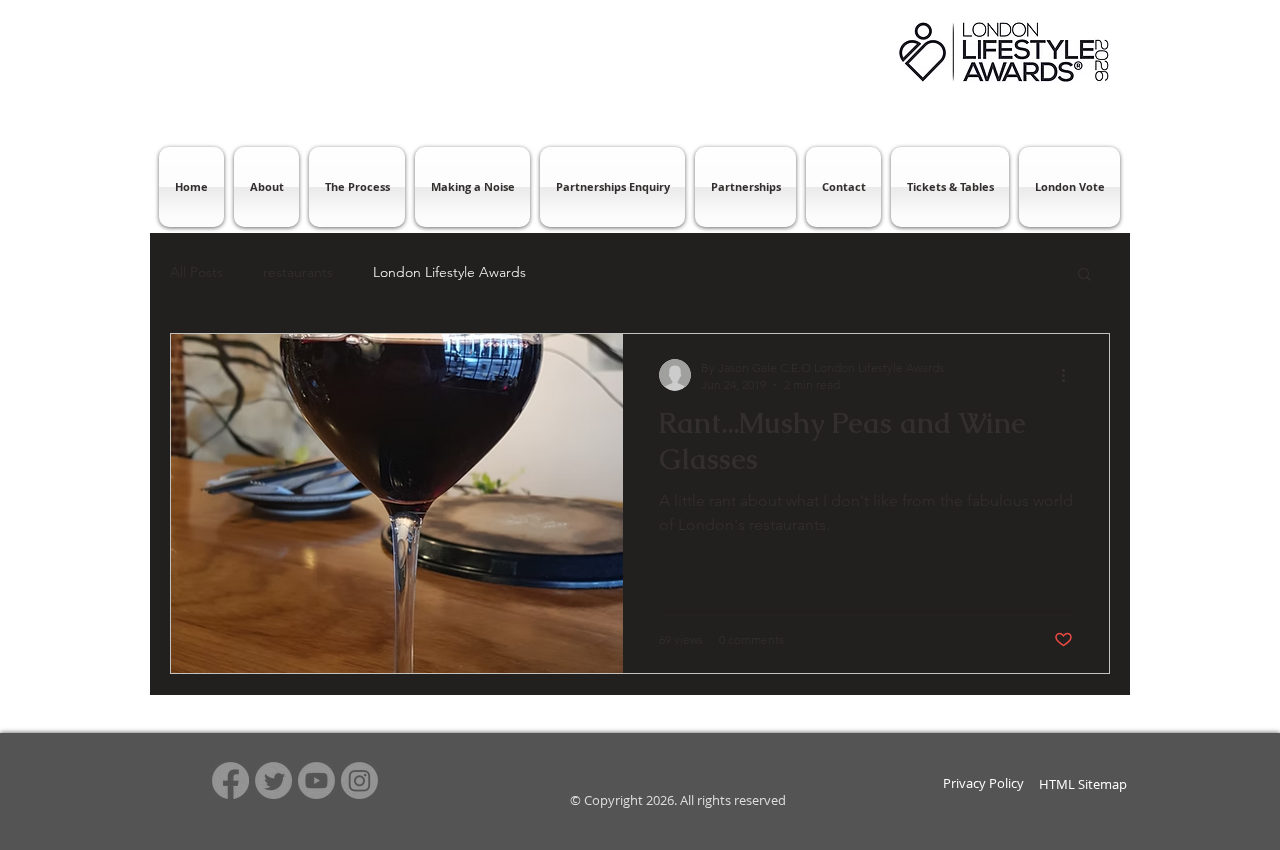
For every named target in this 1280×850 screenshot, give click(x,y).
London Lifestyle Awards (449, 272)
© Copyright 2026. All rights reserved (676, 800)
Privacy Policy (983, 783)
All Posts (196, 272)
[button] (1084, 275)
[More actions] (1070, 375)
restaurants (298, 272)
